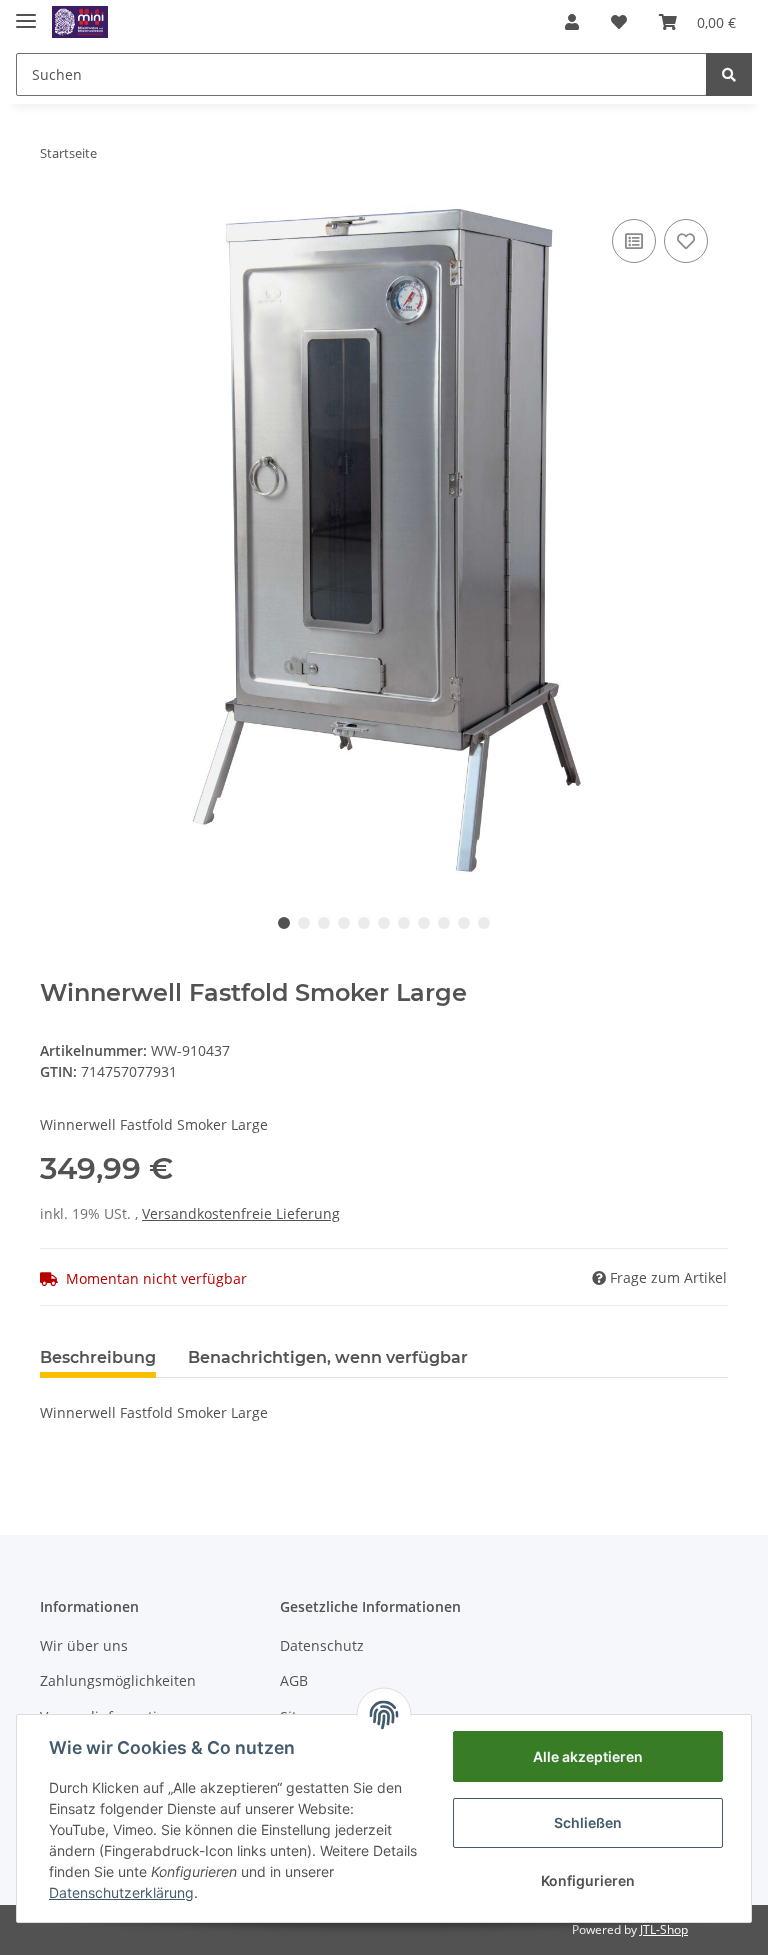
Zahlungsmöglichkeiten (118, 1680)
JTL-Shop (664, 1929)
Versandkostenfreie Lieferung (241, 1213)
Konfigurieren (588, 1880)
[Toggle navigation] (26, 12)
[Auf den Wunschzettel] (686, 241)
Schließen (588, 1822)
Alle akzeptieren (588, 1756)
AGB (294, 1680)
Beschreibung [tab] (98, 1357)
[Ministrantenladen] (80, 22)
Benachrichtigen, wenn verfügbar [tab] (328, 1357)
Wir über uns (84, 1645)
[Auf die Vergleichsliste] (634, 241)
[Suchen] (729, 74)
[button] (572, 22)
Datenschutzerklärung (121, 1892)
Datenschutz (322, 1645)
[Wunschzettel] (619, 22)
